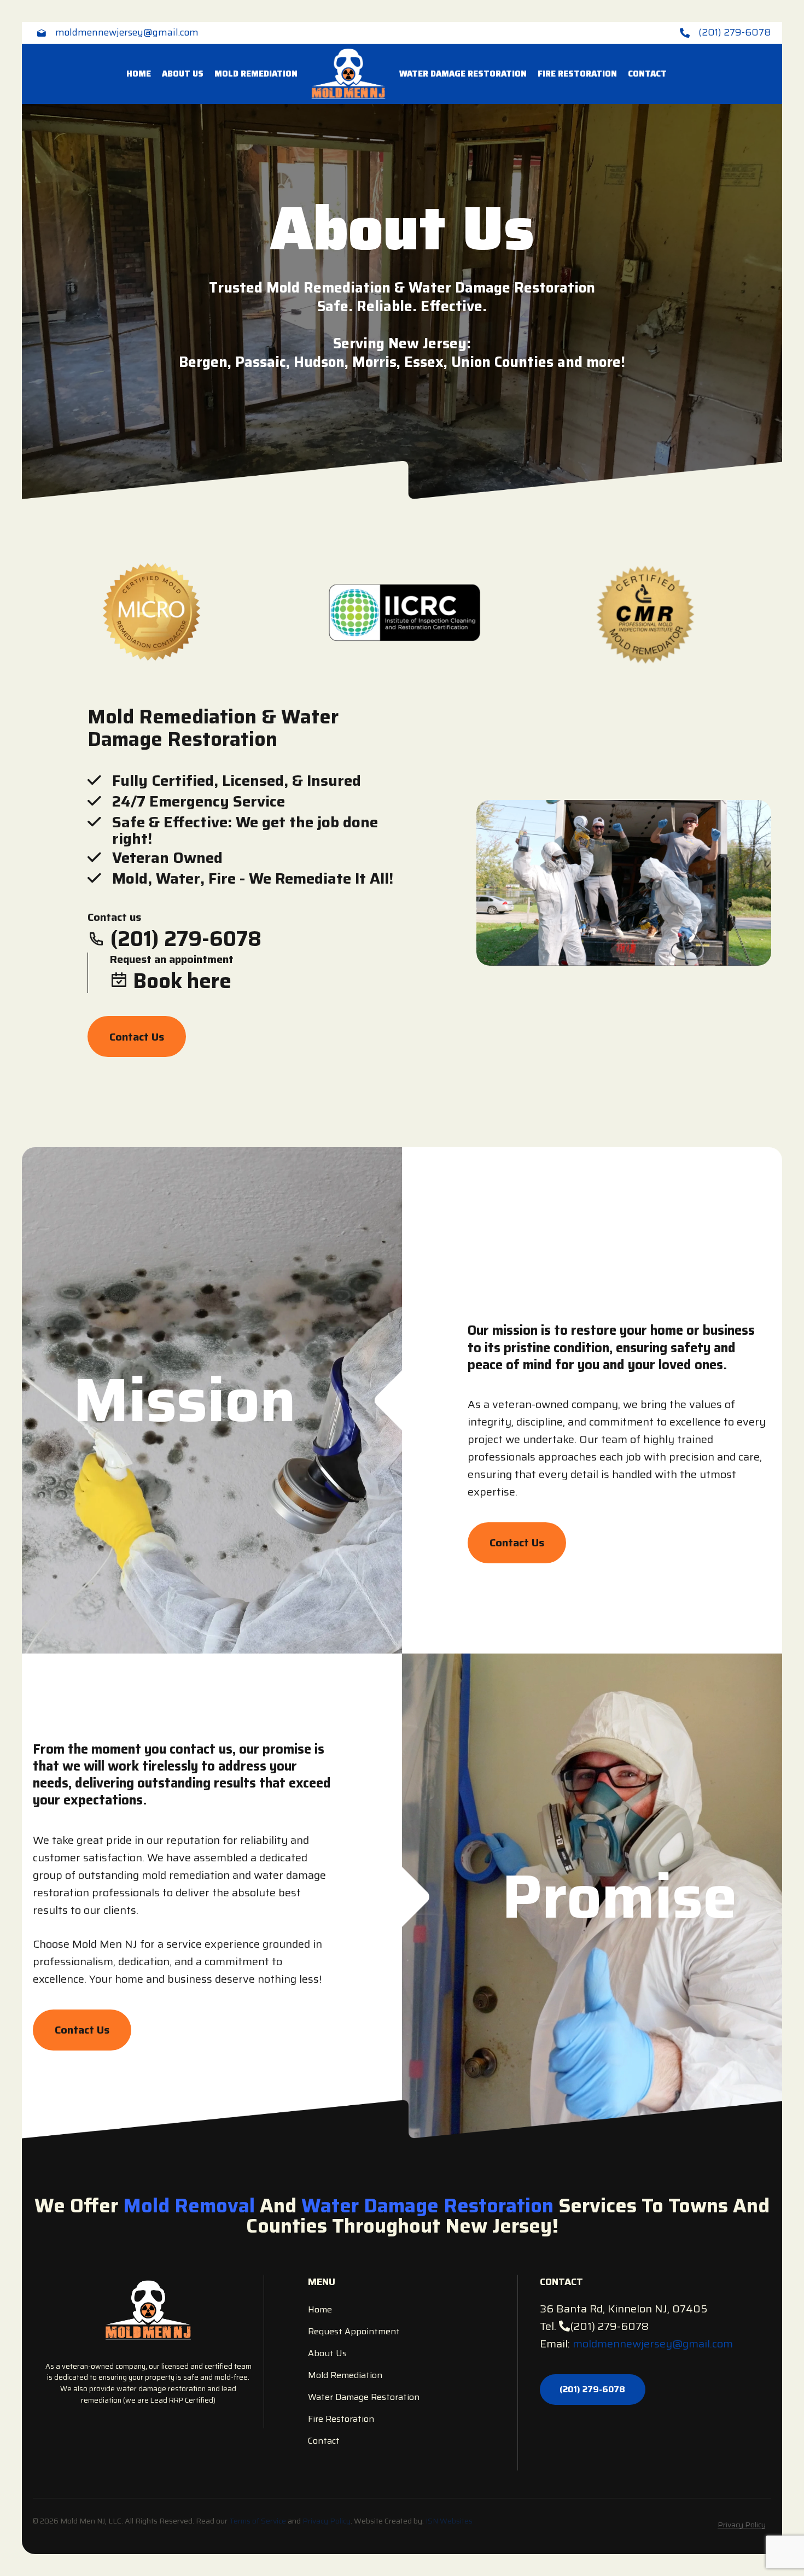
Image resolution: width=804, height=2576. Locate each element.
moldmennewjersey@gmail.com (653, 2344)
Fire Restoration (577, 74)
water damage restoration (427, 2206)
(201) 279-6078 (609, 2326)
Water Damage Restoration (463, 74)
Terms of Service (258, 2521)
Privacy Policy (327, 2521)
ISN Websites (449, 2521)
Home (139, 74)
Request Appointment (354, 2331)
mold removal (189, 2206)
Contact (647, 74)
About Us (183, 74)
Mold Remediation (256, 74)
